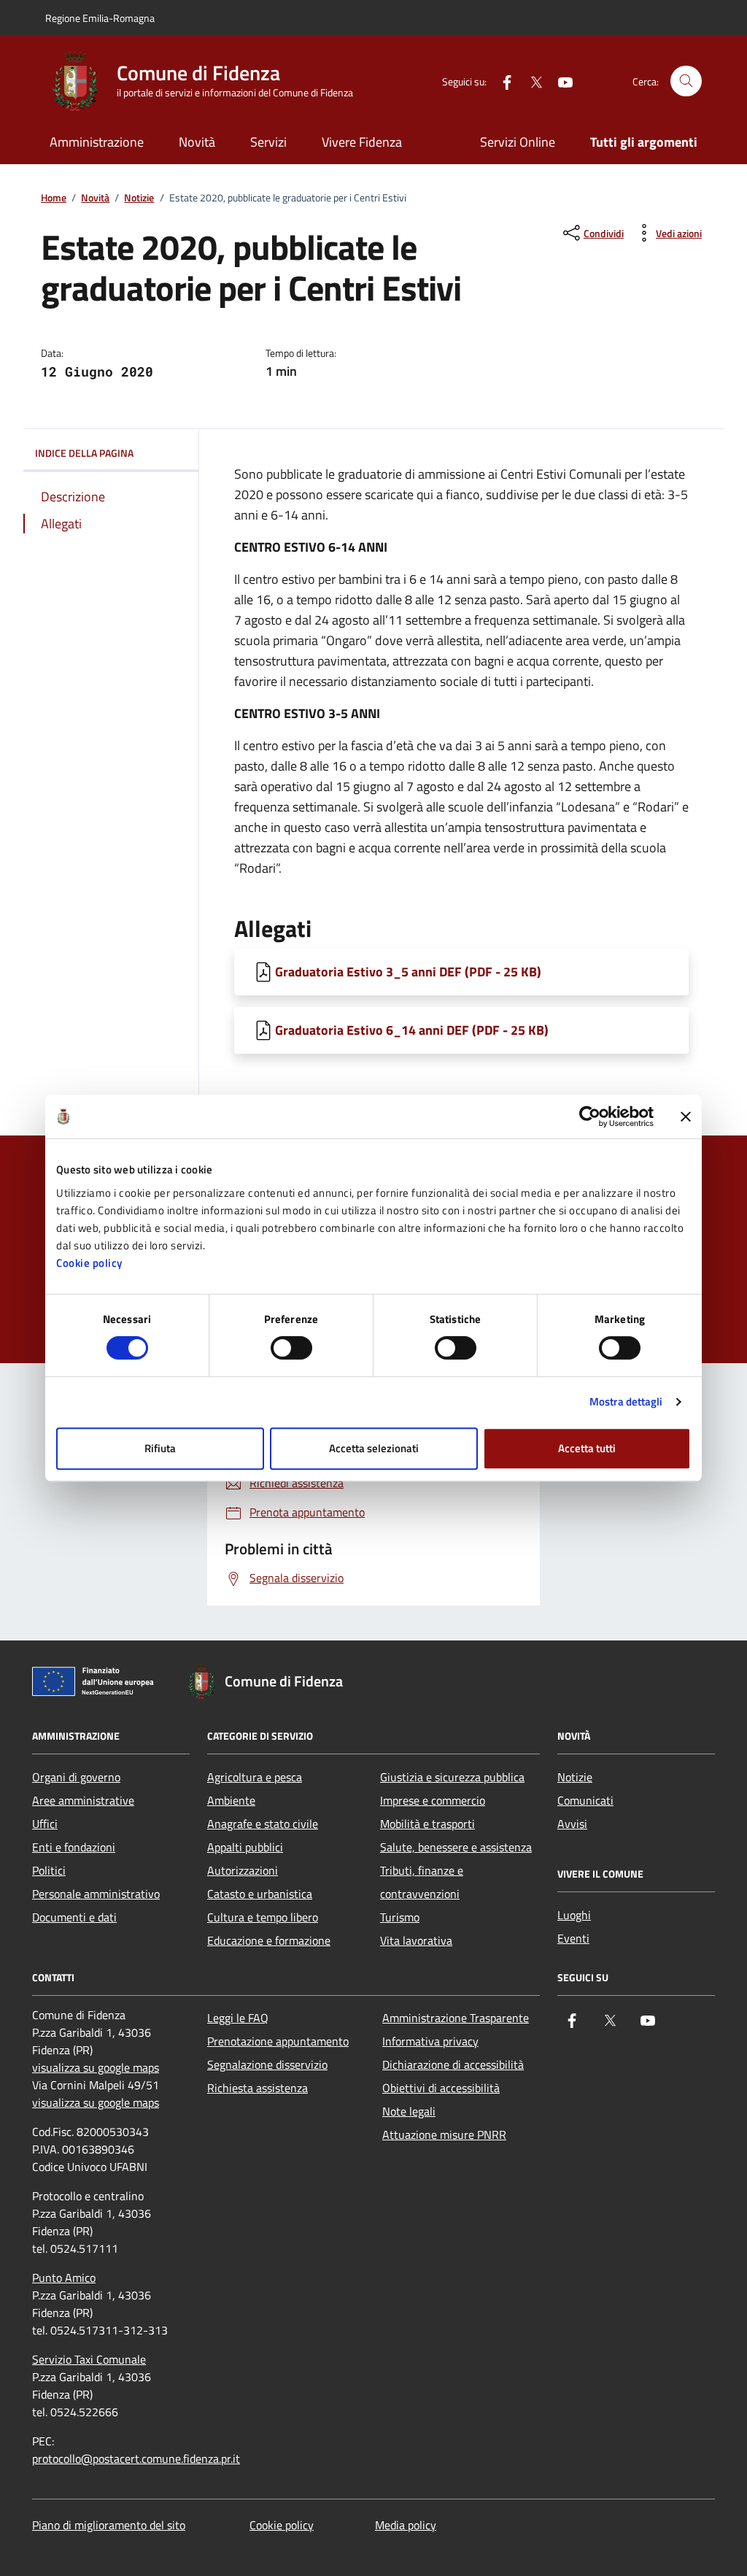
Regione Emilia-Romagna (100, 18)
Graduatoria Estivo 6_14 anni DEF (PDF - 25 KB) (412, 1030)
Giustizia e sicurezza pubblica (452, 1777)
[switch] (291, 1348)
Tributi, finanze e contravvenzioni (422, 1882)
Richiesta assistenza (258, 2088)
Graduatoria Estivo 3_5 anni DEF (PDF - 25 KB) (408, 972)
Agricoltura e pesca (255, 1777)
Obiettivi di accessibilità (441, 2088)
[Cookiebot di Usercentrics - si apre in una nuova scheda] (590, 1117)
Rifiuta (160, 1448)
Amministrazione (97, 142)
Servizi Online (518, 142)
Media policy (406, 2525)
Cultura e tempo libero (263, 1917)
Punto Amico (64, 2278)
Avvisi (572, 1824)
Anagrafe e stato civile (263, 1824)
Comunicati (585, 1800)
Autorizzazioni (243, 1870)
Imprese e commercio (433, 1800)
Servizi (268, 142)
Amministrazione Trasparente (456, 2018)
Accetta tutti (587, 1448)
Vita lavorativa (416, 1940)
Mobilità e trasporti (427, 1824)
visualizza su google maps (96, 2067)
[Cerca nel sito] (686, 81)
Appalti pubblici (245, 1847)
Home (54, 198)
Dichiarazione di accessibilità (453, 2064)
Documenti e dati (74, 1917)
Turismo (400, 1917)
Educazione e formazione (269, 1940)
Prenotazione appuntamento (278, 2041)
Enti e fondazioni (74, 1847)
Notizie (139, 198)
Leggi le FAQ (238, 2018)
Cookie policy (89, 1263)
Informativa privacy (430, 2041)
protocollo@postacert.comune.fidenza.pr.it (136, 2459)
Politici (49, 1870)
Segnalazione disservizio (267, 2064)
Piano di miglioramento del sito (109, 2525)
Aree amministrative (83, 1800)
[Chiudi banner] (686, 1117)
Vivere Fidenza (362, 142)
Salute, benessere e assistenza (456, 1847)
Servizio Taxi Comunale (89, 2359)
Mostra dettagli (626, 1401)
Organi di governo (76, 1777)
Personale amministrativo (96, 1894)
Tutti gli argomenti (644, 142)
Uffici (45, 1824)
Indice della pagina (84, 453)
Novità (197, 142)
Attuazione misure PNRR (444, 2135)
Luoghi (574, 1915)
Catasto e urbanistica (260, 1894)
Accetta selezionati (374, 1448)
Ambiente (231, 1800)
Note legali (409, 2111)
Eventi (573, 1938)
